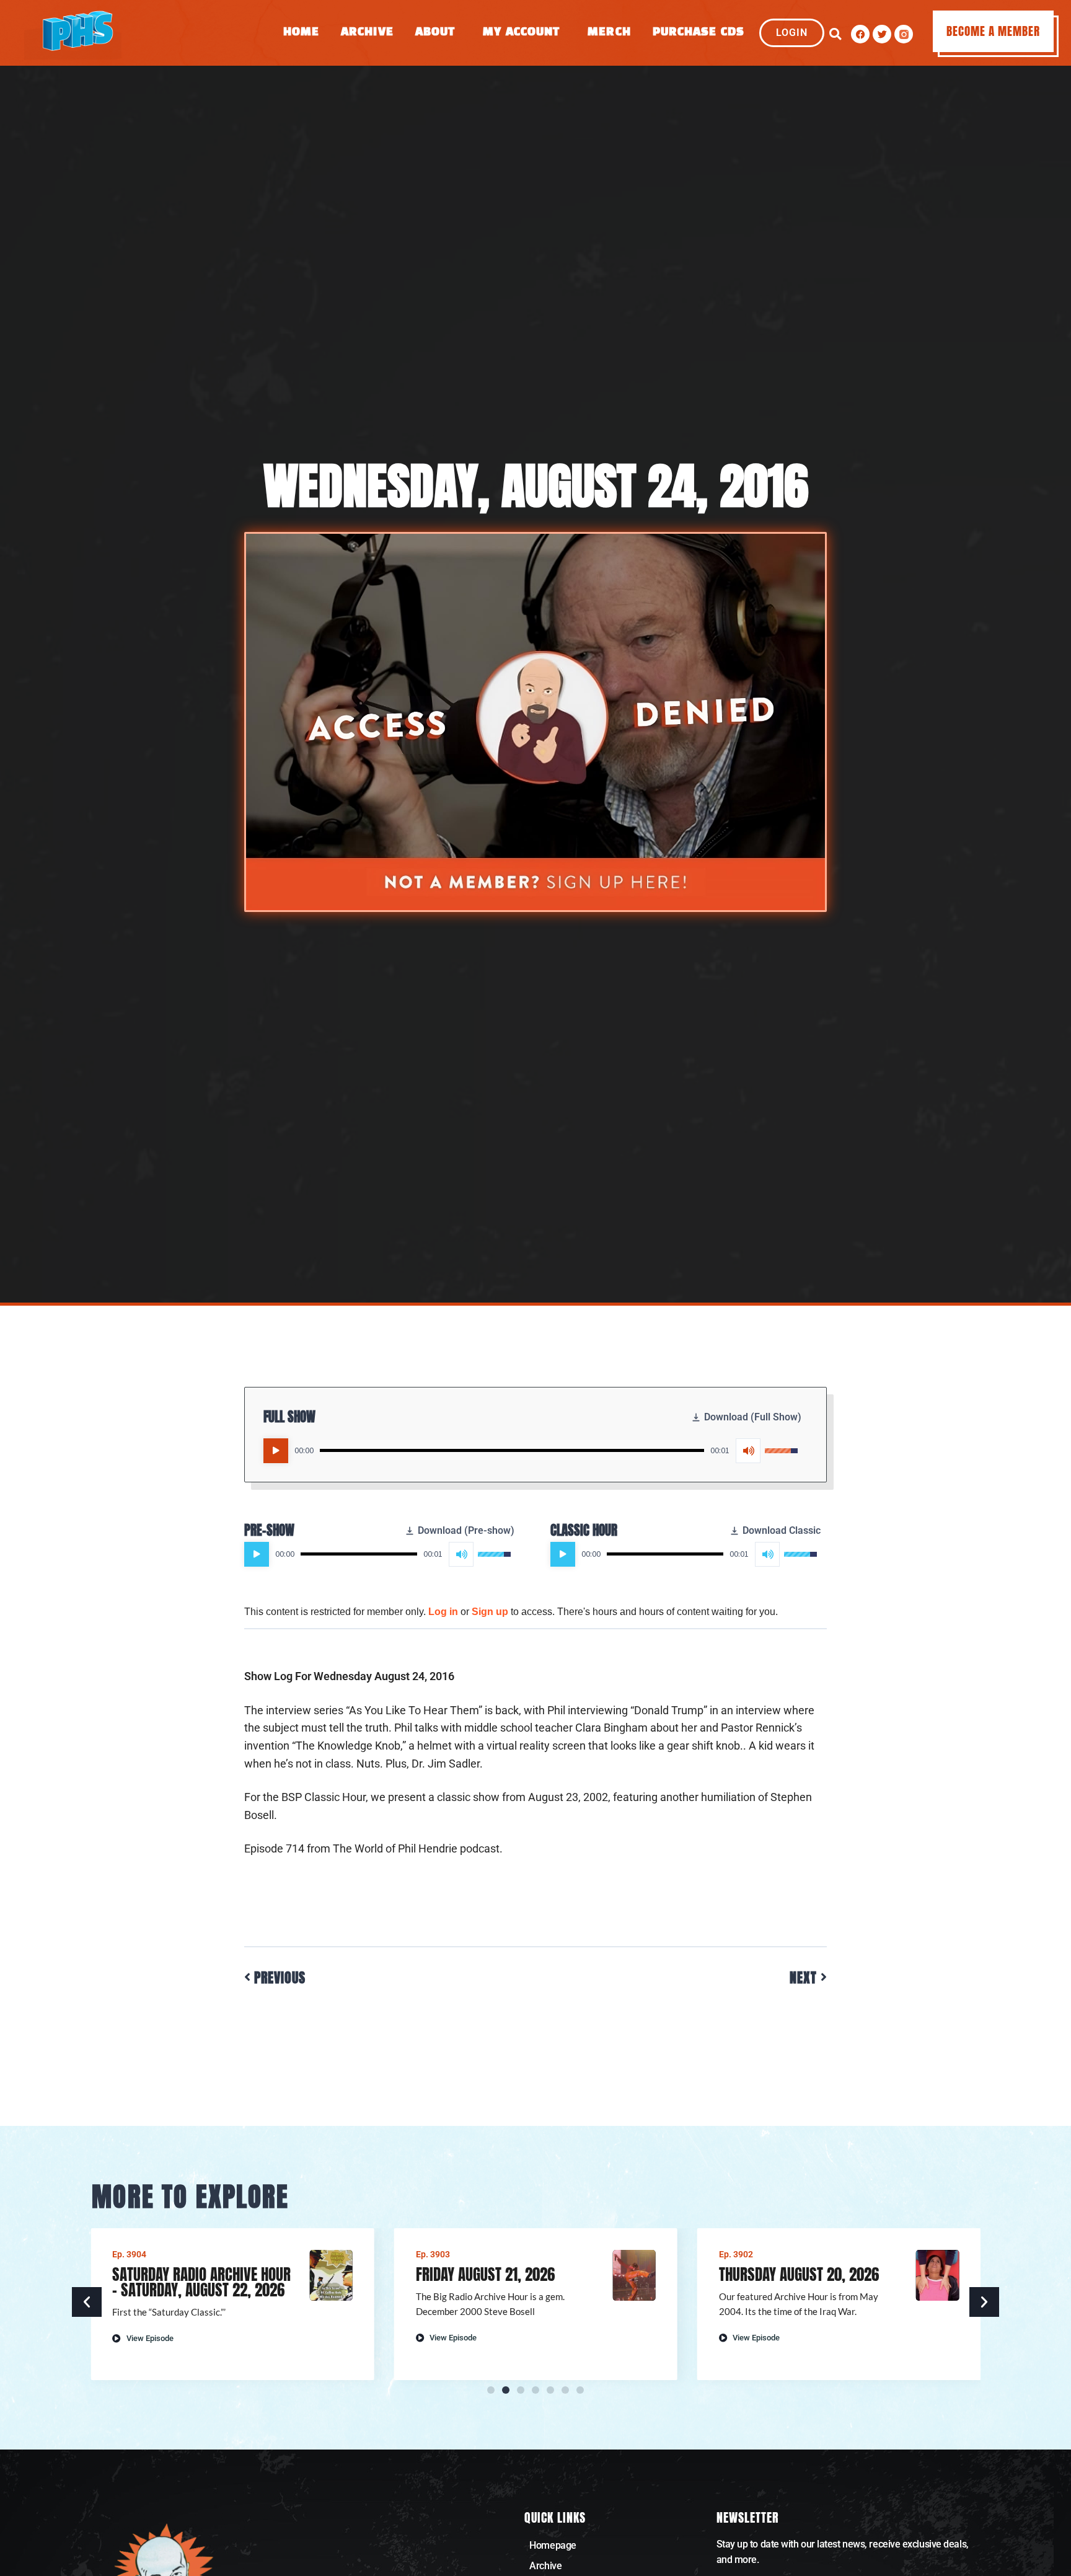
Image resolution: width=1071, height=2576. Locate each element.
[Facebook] (860, 34)
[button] (835, 34)
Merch (609, 33)
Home (301, 33)
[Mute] (748, 1451)
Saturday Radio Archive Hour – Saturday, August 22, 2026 (201, 2282)
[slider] (512, 1450)
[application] (531, 1451)
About (435, 33)
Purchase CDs (699, 33)
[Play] (276, 1451)
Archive (367, 33)
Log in (443, 1612)
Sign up (490, 1612)
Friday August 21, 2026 (485, 2274)
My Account (521, 33)
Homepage (553, 2545)
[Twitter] (882, 34)
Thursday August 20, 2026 (799, 2274)
